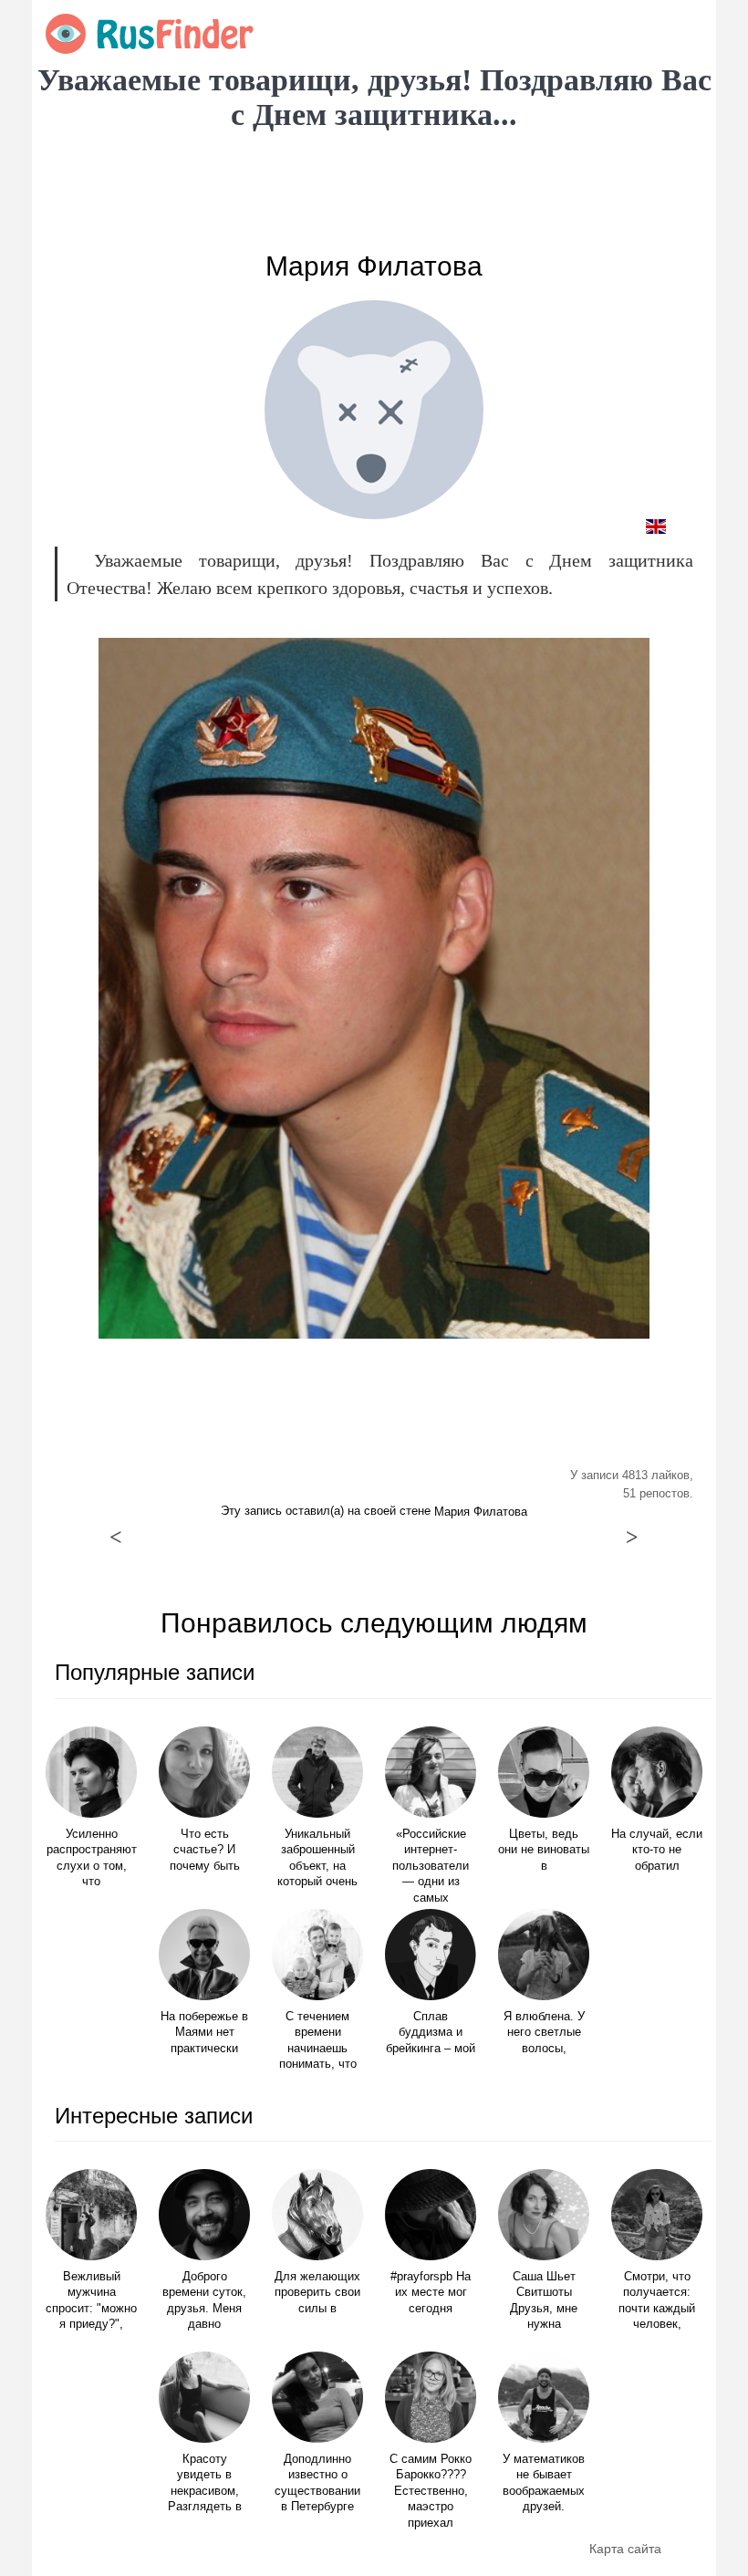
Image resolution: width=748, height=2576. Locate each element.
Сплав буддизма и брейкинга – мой (431, 2033)
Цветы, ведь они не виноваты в (544, 1850)
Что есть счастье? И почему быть (205, 1850)
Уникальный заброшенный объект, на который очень (317, 1858)
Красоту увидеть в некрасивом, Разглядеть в (205, 2483)
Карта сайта (625, 2549)
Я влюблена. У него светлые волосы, (544, 2033)
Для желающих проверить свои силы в (317, 2293)
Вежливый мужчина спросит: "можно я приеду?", (91, 2301)
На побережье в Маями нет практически (204, 2033)
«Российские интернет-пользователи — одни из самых (431, 1866)
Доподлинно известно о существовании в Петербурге (317, 2483)
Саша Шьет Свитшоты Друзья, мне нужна (544, 2301)
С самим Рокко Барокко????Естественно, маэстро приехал (431, 2491)
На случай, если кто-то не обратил (657, 1850)
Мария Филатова (374, 266)
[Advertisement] (374, 192)
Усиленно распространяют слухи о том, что (92, 1858)
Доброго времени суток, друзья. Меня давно (204, 2301)
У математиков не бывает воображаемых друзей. (544, 2483)
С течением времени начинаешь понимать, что (318, 2041)
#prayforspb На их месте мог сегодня (431, 2293)
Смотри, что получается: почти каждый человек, (657, 2301)
